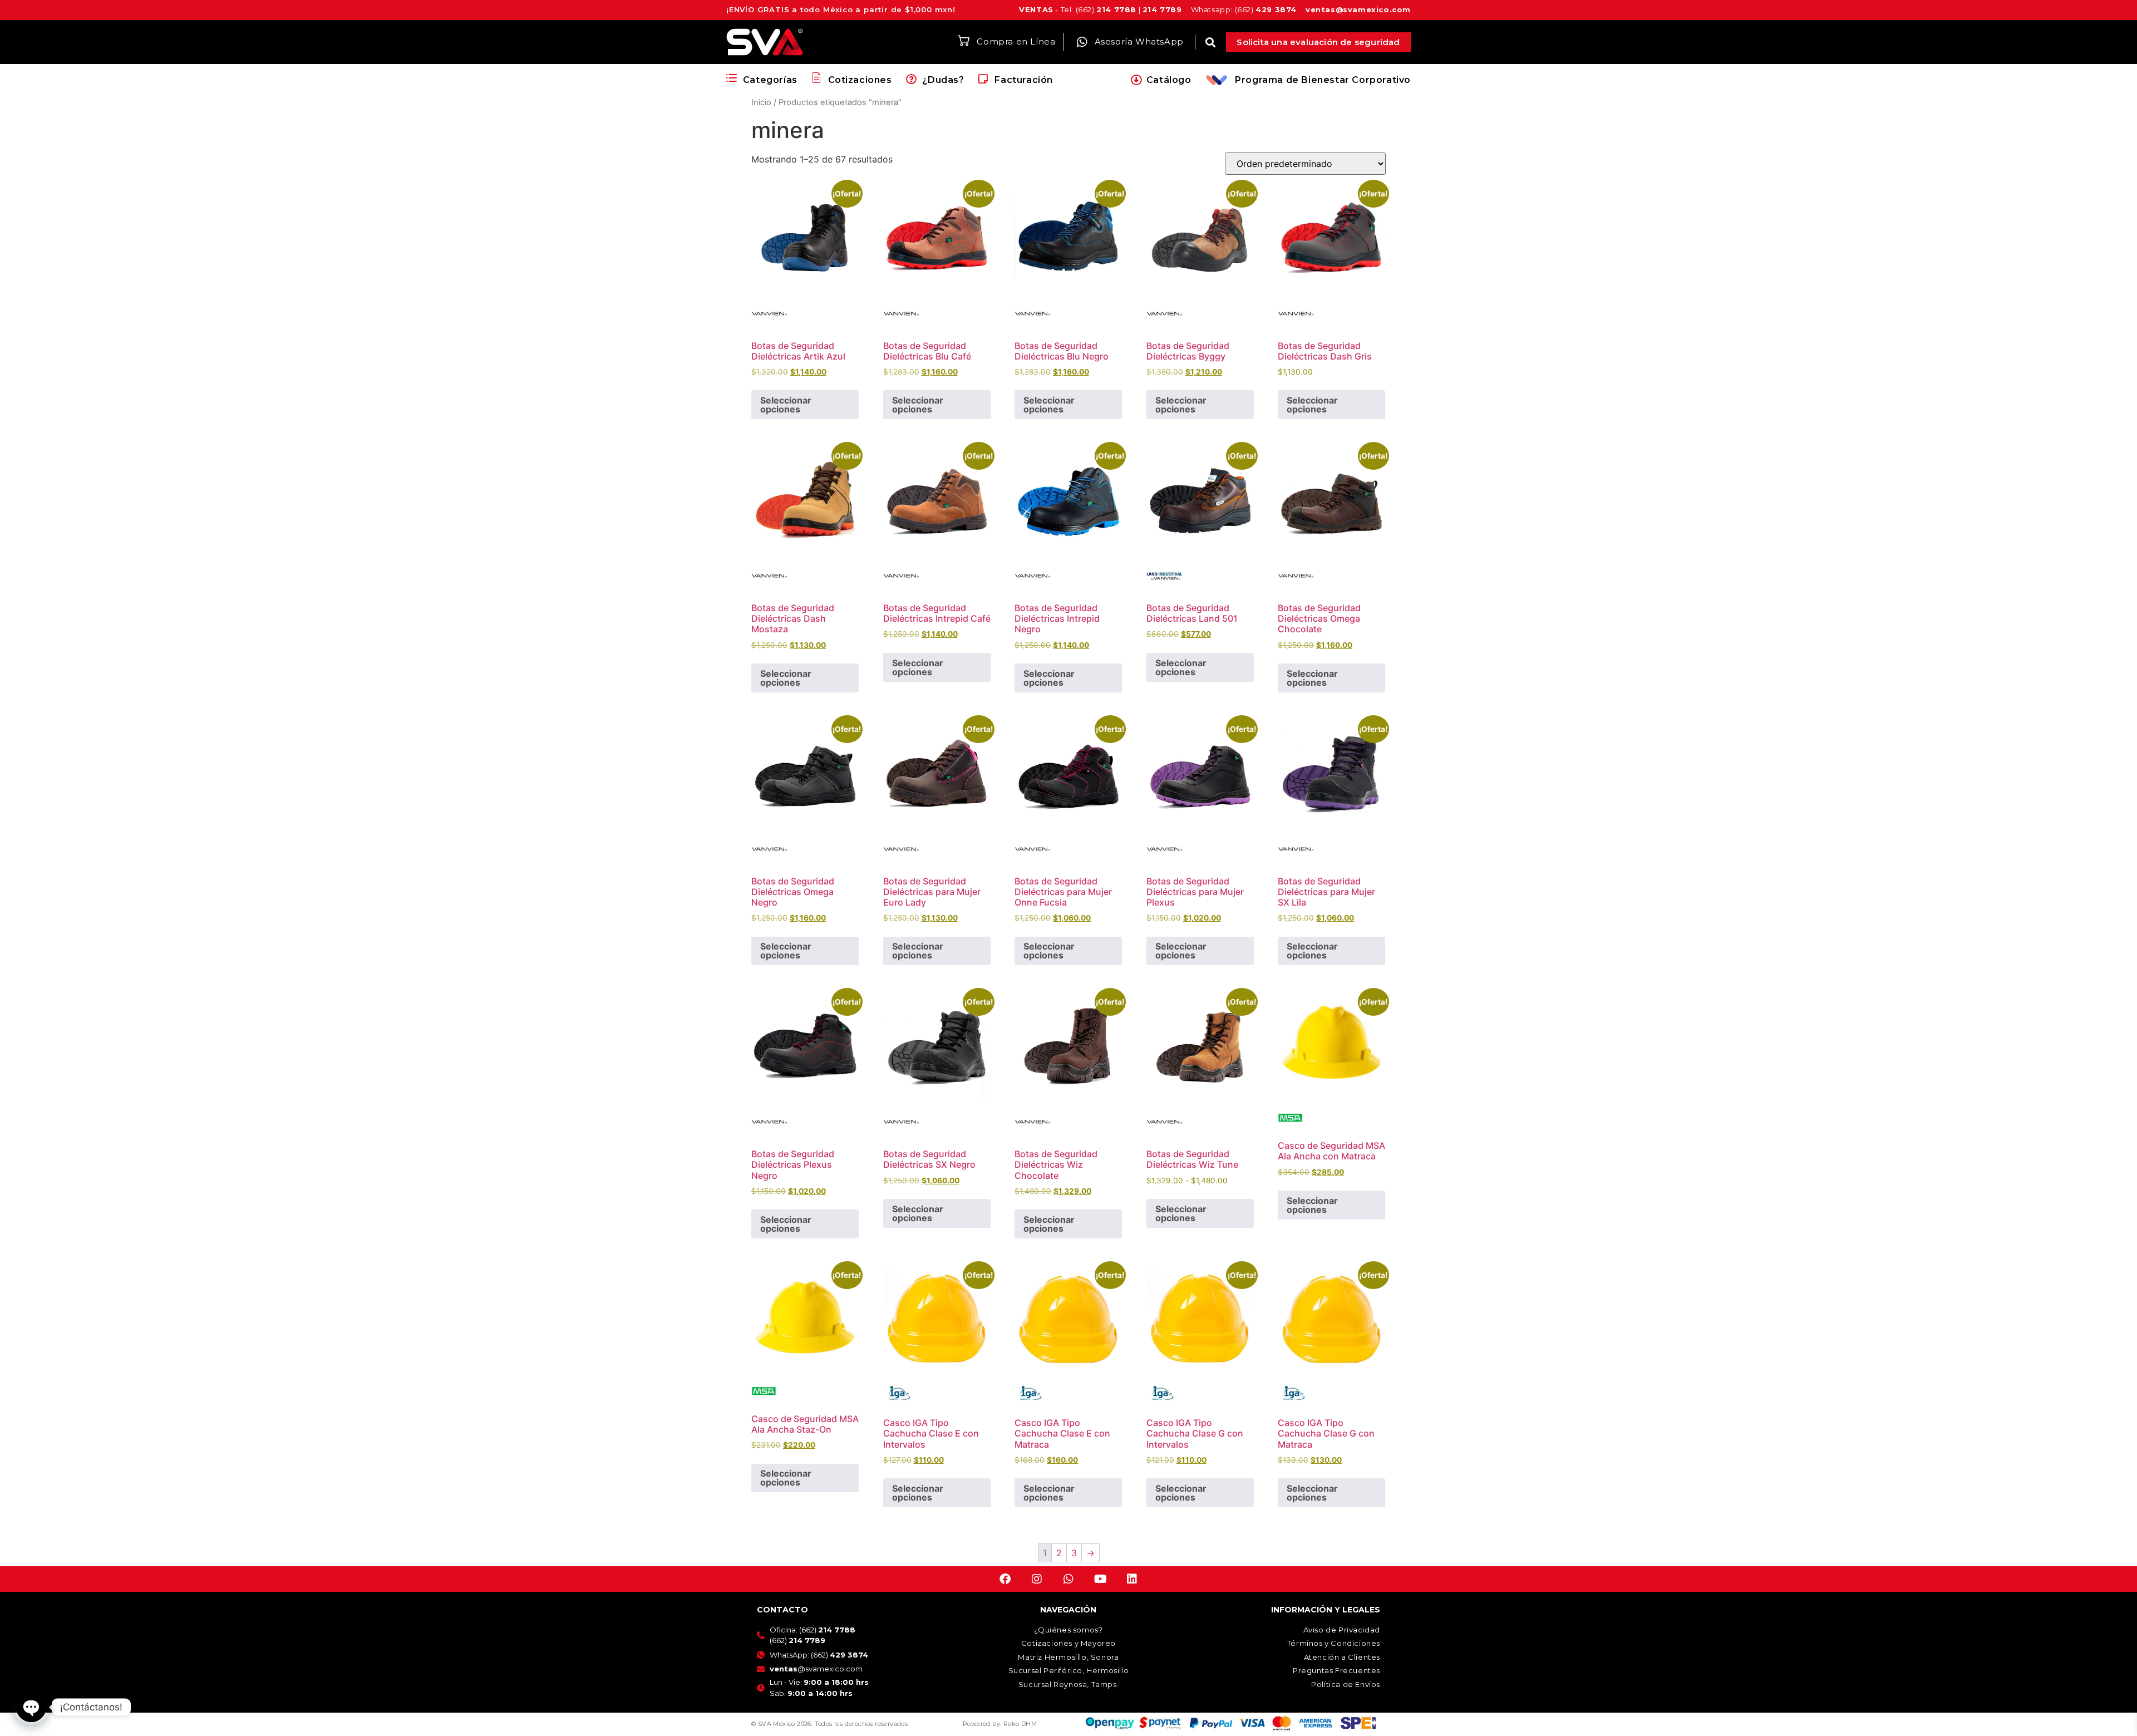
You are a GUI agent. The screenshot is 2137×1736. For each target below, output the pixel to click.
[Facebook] (1005, 1579)
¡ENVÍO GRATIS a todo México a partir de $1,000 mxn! (841, 9)
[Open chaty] (31, 1707)
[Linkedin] (1132, 1579)
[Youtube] (1100, 1579)
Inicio (761, 102)
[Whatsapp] (1068, 1579)
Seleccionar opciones (786, 405)
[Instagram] (1037, 1579)
